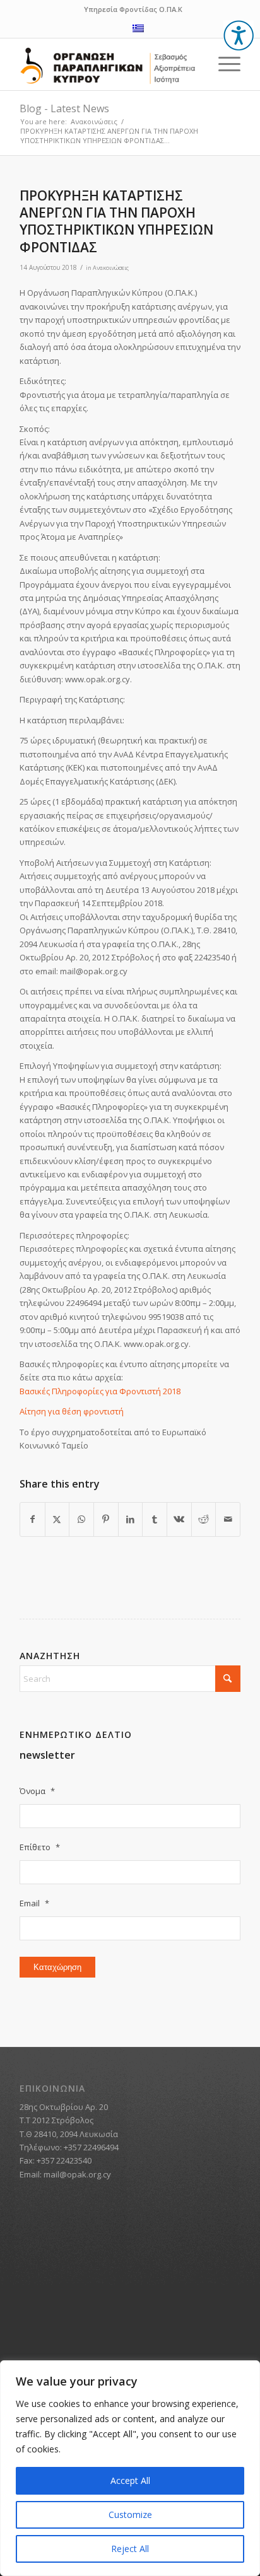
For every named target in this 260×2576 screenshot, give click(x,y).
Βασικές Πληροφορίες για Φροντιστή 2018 (100, 1391)
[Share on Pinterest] (106, 1519)
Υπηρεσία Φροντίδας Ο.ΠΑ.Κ (133, 9)
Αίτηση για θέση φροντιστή (72, 1411)
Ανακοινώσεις (111, 268)
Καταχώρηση (57, 1967)
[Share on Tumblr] (155, 1519)
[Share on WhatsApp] (81, 1519)
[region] (130, 2468)
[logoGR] (108, 66)
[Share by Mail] (228, 1519)
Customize (130, 2515)
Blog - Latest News (64, 108)
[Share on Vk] (179, 1519)
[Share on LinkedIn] (131, 1519)
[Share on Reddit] (204, 1519)
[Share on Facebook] (32, 1519)
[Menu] (223, 64)
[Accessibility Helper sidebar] (239, 35)
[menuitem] (223, 64)
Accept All (130, 2480)
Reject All (130, 2549)
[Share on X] (57, 1519)
